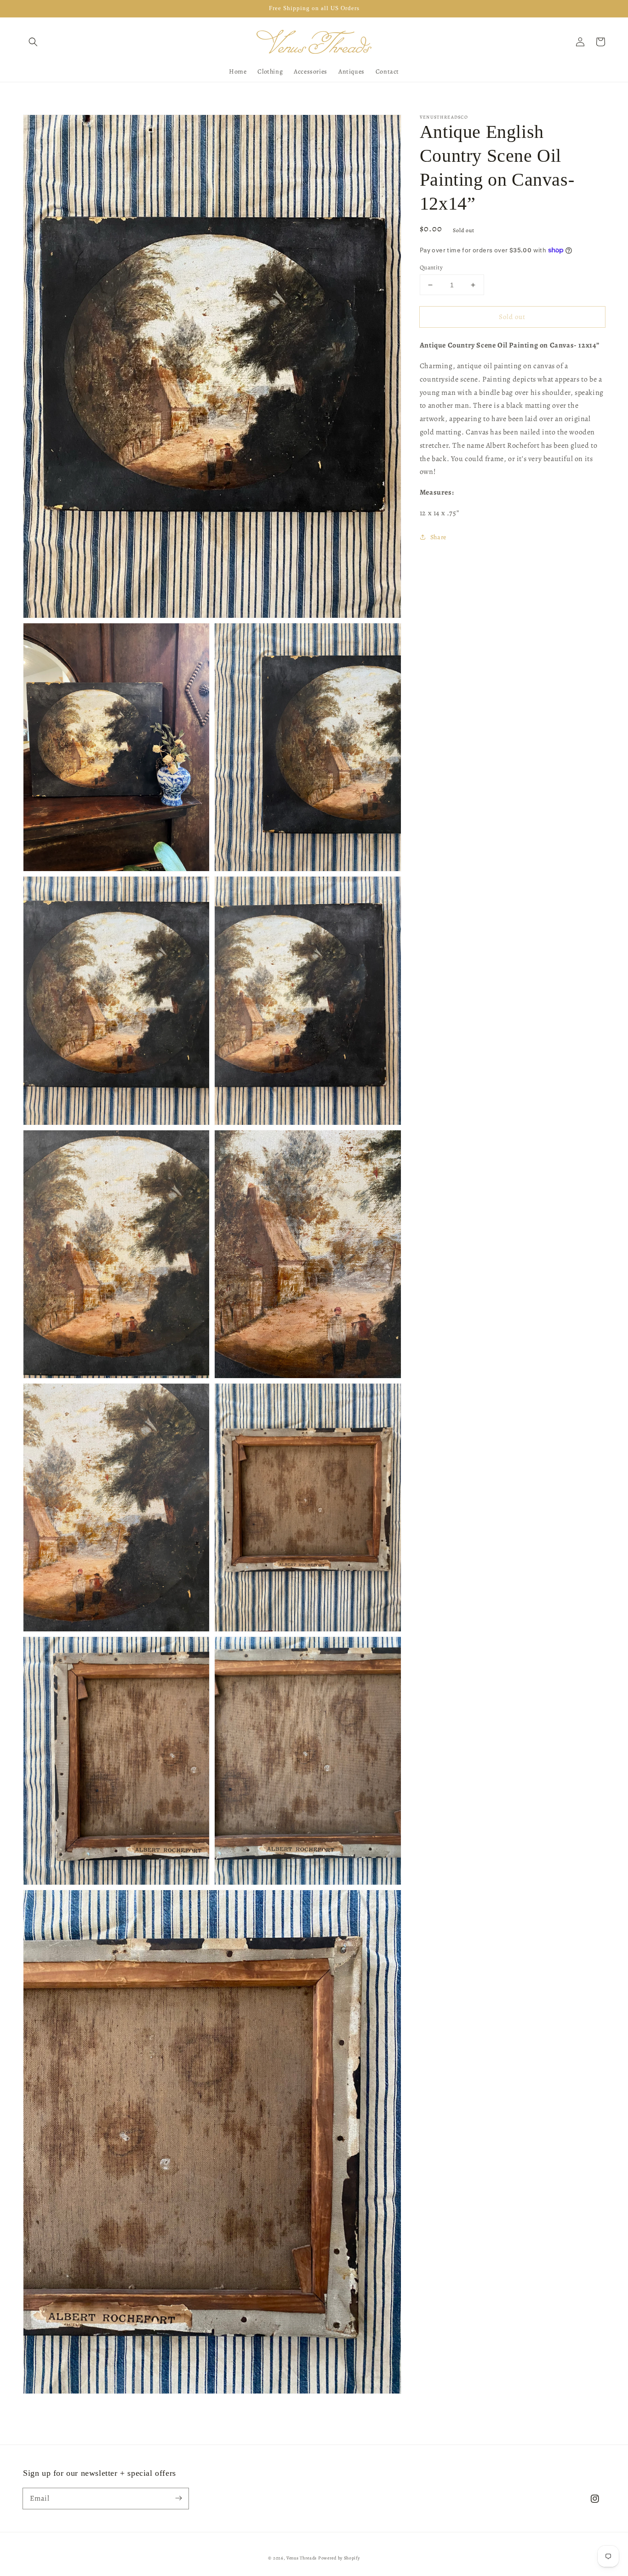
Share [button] (438, 537)
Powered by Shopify (339, 2558)
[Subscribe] (178, 2498)
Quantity (431, 267)
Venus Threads (302, 2558)
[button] (33, 42)
